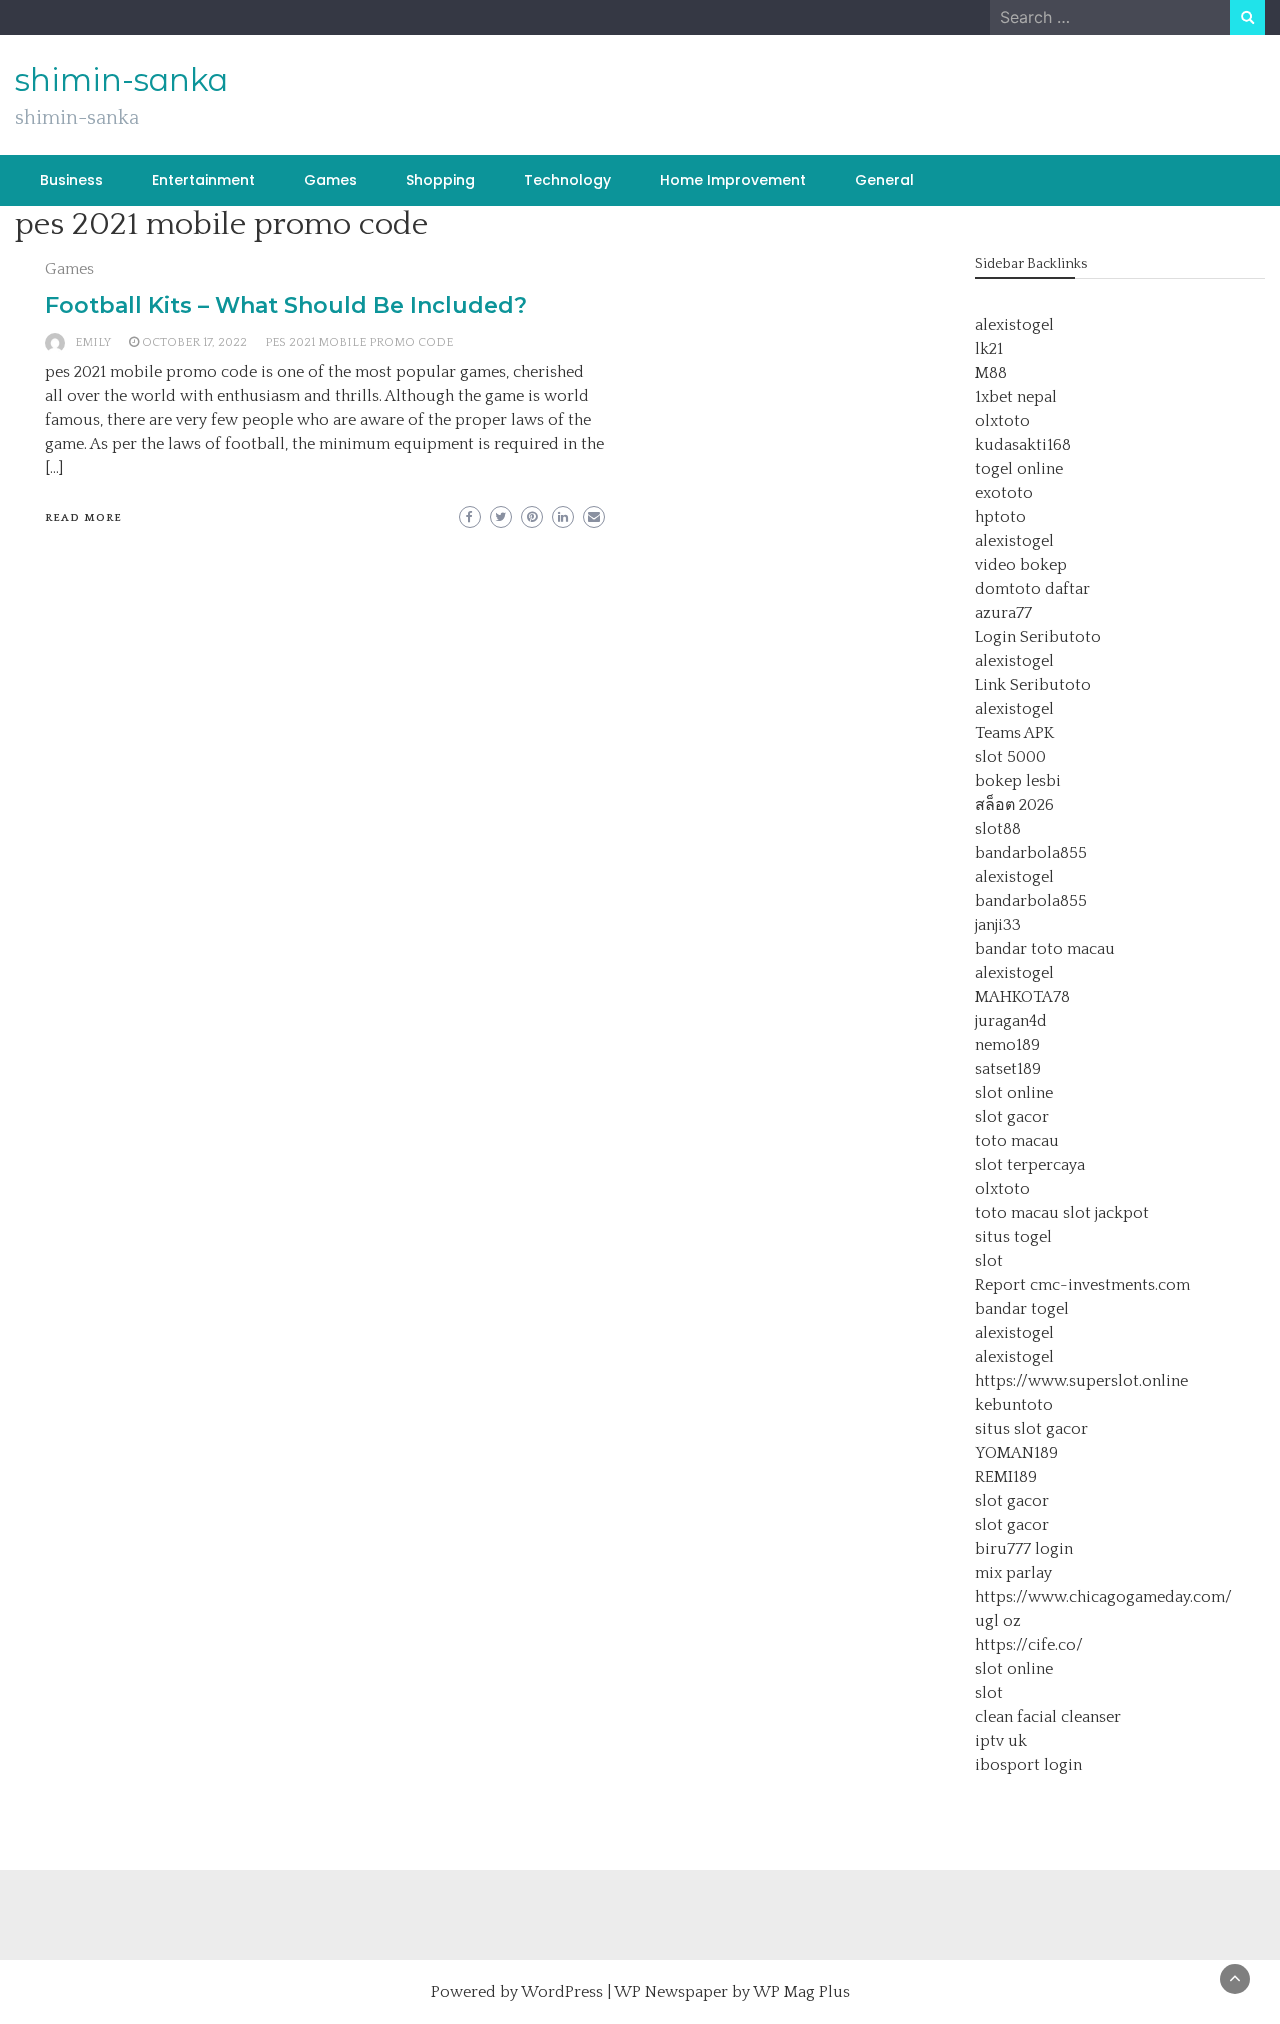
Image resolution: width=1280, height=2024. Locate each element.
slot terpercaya (1030, 1165)
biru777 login (1024, 1549)
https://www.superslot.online (1081, 1381)
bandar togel (1022, 1309)
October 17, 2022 (194, 342)
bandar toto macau (1045, 949)
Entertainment (203, 180)
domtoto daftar (1032, 589)
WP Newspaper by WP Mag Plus (732, 1992)
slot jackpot (1106, 1213)
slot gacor (1012, 1117)
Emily (93, 342)
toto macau (1017, 1141)
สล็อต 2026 (1014, 805)
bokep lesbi (1018, 781)
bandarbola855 (1031, 853)
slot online (1014, 1093)
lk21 (989, 349)
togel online (1019, 469)
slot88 (998, 829)
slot (989, 1261)
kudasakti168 (1023, 445)
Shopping (440, 180)
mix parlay (1013, 1573)
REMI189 (1006, 1477)
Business (71, 180)
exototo (1004, 493)
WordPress (562, 1992)
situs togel (1013, 1237)
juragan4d (1011, 1021)
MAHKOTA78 (1022, 997)
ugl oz (998, 1621)
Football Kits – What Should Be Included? (286, 305)
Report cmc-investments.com (1082, 1285)
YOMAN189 (1016, 1453)
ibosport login (1028, 1765)
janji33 (998, 925)
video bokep (1021, 565)
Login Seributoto (1038, 637)
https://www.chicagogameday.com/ (1103, 1597)
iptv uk (1001, 1741)
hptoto (1000, 517)
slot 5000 (1010, 757)
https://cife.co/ (1029, 1645)
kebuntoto (1014, 1405)
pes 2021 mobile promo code (359, 342)
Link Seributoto (1033, 685)
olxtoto (1002, 421)
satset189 (1008, 1069)
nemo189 (1007, 1045)
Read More (83, 518)
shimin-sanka (121, 80)
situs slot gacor (1031, 1429)
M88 (991, 373)
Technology (567, 180)
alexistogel (1014, 325)
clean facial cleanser (1048, 1717)
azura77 (1003, 613)
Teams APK (1014, 733)
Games (330, 180)
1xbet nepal (1016, 397)
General (884, 180)
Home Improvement (733, 180)
